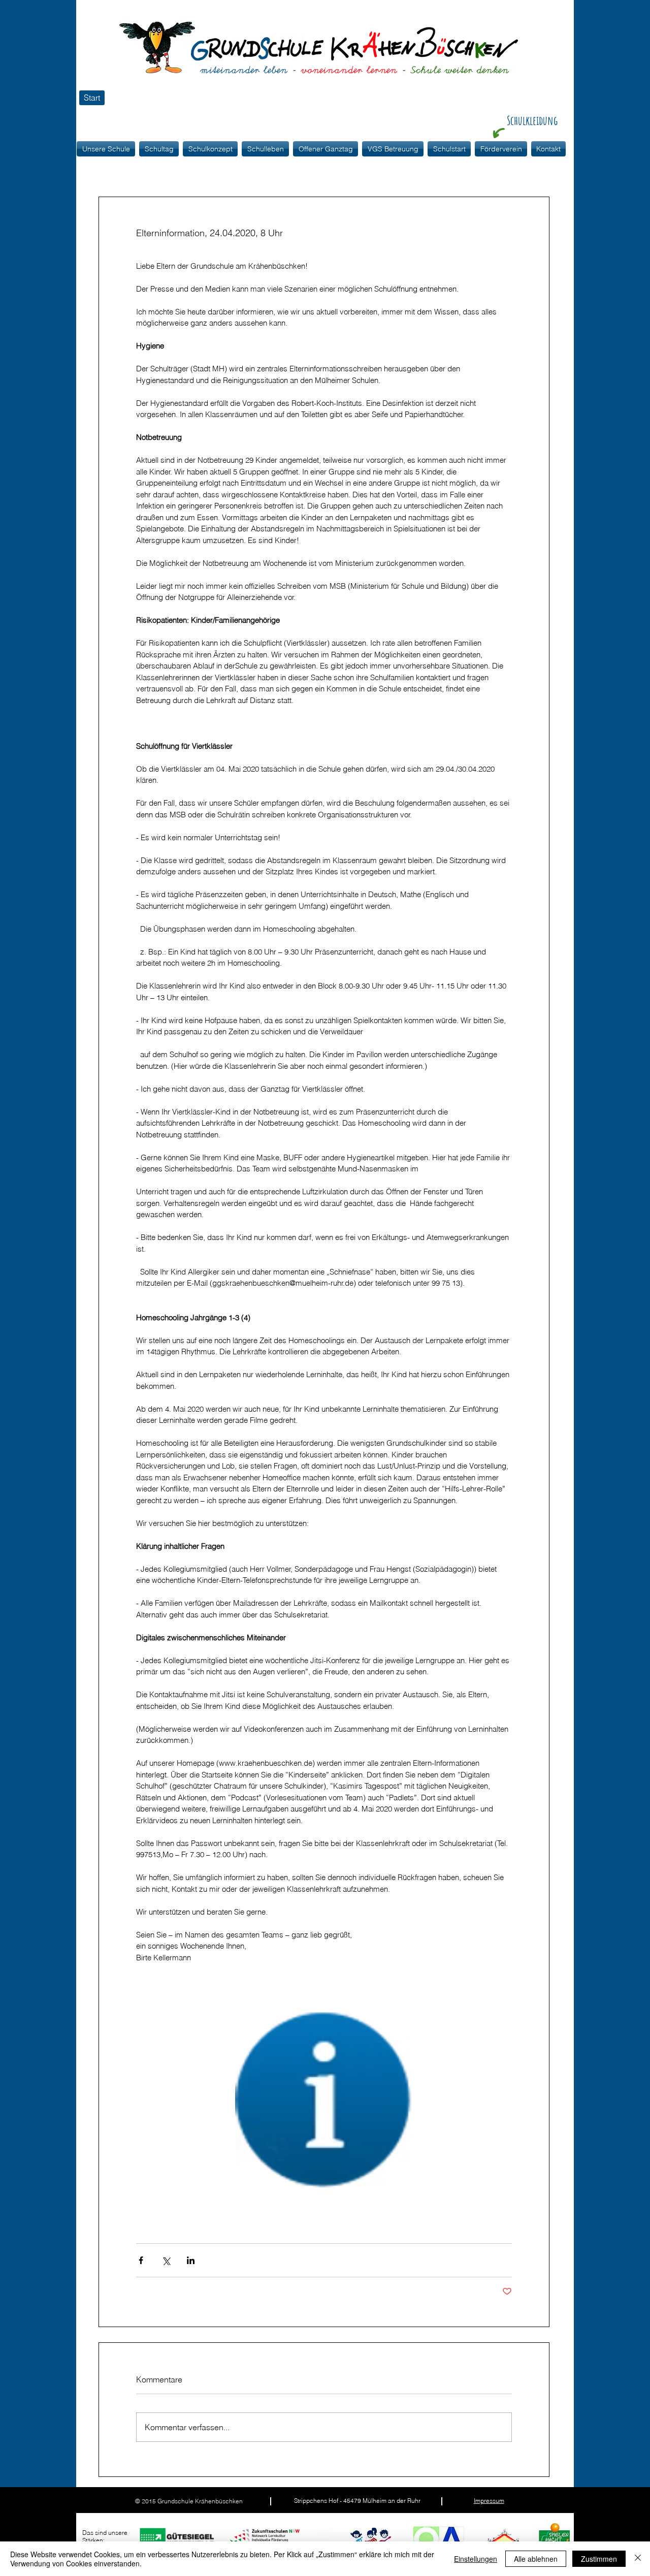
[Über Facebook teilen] (141, 2260)
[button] (210, 149)
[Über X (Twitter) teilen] (166, 2260)
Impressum (489, 2501)
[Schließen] (638, 2559)
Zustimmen (599, 2559)
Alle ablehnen (536, 2559)
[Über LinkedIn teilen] (191, 2260)
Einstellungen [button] (476, 2559)
